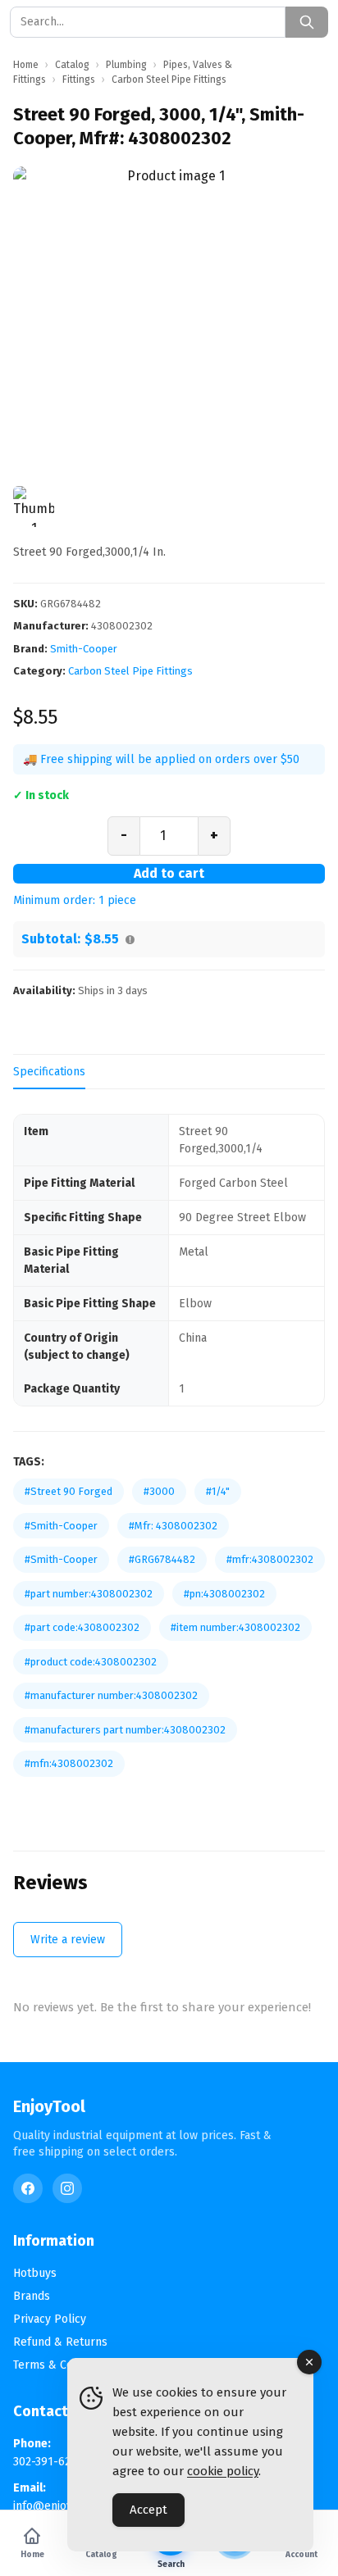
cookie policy (223, 2471)
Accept (148, 2510)
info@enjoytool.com (66, 2506)
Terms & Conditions (64, 2365)
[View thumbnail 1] (34, 507)
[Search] (307, 22)
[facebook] (28, 2188)
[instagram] (67, 2188)
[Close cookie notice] (309, 2362)
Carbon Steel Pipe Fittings (130, 671)
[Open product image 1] (169, 322)
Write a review (68, 1940)
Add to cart (169, 873)
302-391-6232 (48, 2462)
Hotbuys (35, 2273)
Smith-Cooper (84, 649)
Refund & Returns (60, 2342)
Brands (32, 2296)
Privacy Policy (50, 2319)
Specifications (49, 1072)
